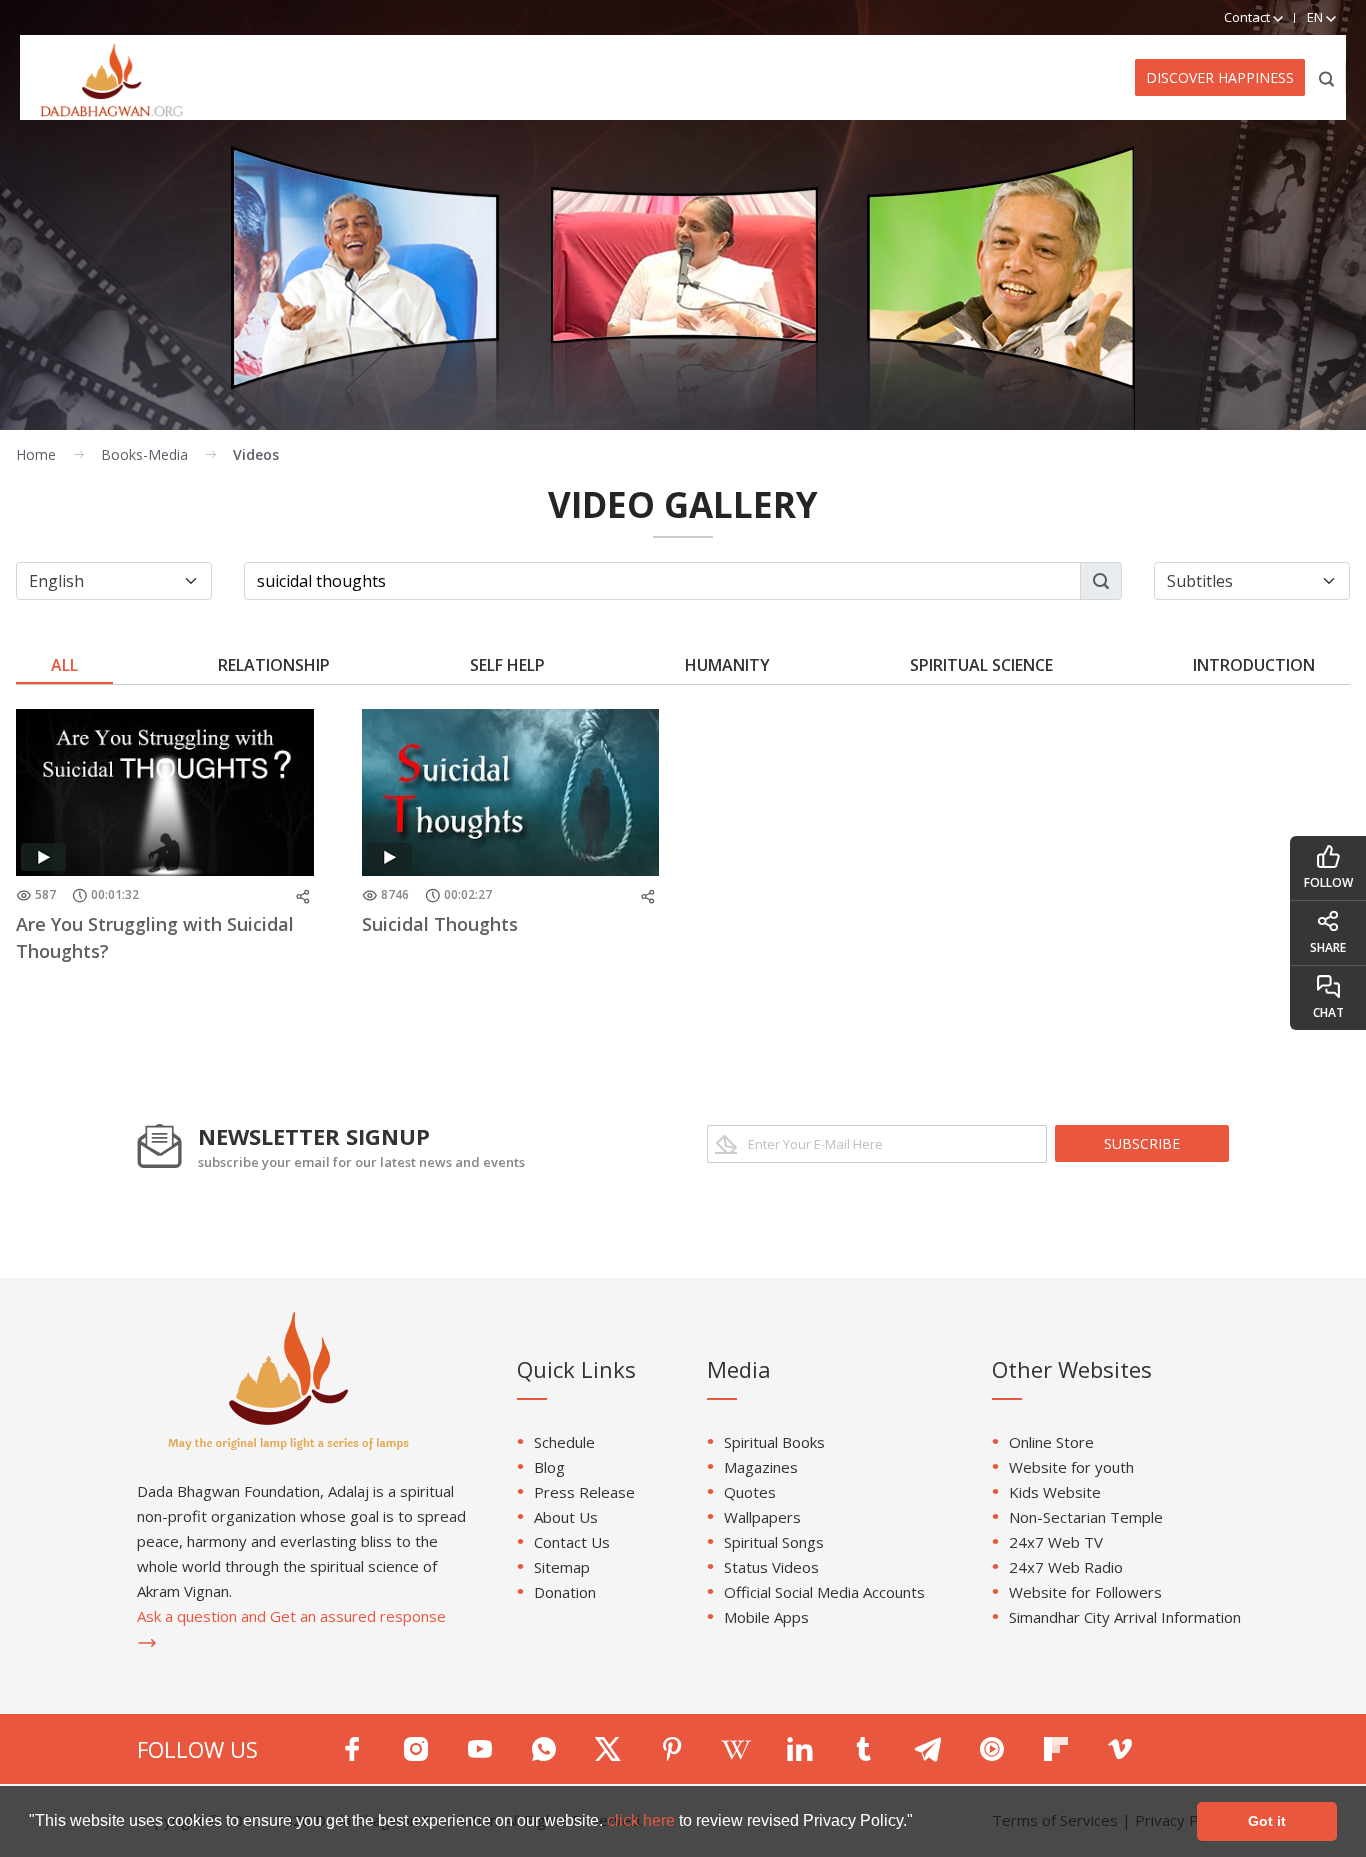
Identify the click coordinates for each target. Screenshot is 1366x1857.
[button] (920, 1823)
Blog (549, 1467)
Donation (565, 1592)
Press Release (584, 1492)
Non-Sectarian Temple (1086, 1517)
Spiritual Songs (774, 1542)
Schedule (564, 1442)
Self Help (507, 665)
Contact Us (572, 1542)
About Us (566, 1517)
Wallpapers (762, 1517)
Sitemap (562, 1567)
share (1328, 947)
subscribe (1142, 1143)
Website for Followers (1085, 1592)
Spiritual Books (774, 1442)
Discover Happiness (1220, 77)
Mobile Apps (766, 1617)
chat (1328, 1012)
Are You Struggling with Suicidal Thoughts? (155, 937)
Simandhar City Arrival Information (1125, 1617)
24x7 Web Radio (1066, 1567)
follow (1328, 882)
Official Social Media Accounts (824, 1592)
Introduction (1254, 665)
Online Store (1051, 1442)
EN (1316, 17)
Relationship (274, 665)
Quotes (750, 1492)
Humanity (727, 665)
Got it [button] (1267, 1821)
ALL (64, 665)
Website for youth (1071, 1467)
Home (36, 454)
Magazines (761, 1467)
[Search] (1327, 77)
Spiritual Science (981, 665)
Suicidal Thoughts (440, 924)
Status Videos (771, 1567)
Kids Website (1055, 1492)
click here (643, 1820)
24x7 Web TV (1056, 1542)
